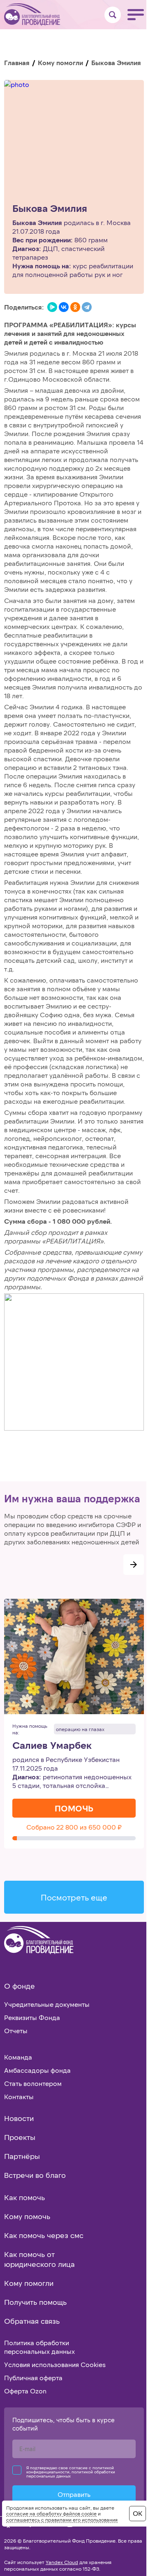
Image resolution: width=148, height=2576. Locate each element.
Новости (19, 2118)
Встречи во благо (35, 2175)
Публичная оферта (33, 2378)
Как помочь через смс (44, 2235)
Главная (17, 62)
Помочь (74, 1808)
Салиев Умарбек (52, 1745)
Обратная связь (32, 2321)
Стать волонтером (33, 2083)
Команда (18, 2057)
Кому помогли (60, 62)
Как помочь (24, 2197)
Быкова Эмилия (50, 208)
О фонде (20, 1986)
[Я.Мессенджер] (52, 307)
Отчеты (16, 2031)
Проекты (20, 2137)
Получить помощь (35, 2302)
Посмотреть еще (74, 1897)
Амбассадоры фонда (37, 2070)
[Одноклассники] (75, 307)
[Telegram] (87, 307)
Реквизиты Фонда (32, 2017)
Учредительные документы (47, 2004)
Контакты (19, 2096)
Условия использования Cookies (55, 2364)
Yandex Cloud (62, 2562)
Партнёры (22, 2156)
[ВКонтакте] (64, 307)
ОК (138, 2513)
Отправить (74, 2494)
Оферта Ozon (25, 2391)
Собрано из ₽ (74, 1827)
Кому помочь (27, 2216)
